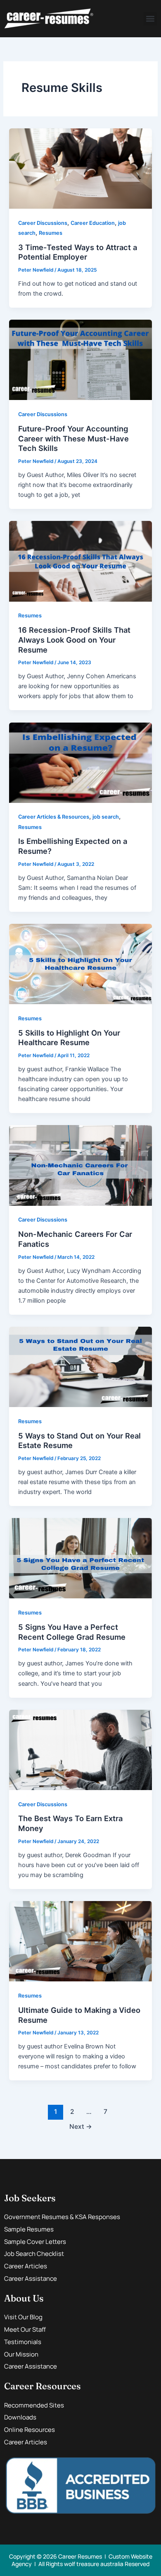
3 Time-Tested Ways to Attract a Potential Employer (78, 252)
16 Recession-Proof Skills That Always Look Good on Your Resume (74, 640)
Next (81, 2127)
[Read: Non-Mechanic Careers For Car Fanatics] (80, 1165)
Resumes (51, 233)
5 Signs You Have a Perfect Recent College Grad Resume (72, 1632)
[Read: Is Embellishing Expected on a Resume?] (80, 762)
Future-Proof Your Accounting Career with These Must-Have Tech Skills (73, 438)
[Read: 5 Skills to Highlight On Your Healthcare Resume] (80, 964)
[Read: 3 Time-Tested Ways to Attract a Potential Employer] (80, 168)
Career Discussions (43, 223)
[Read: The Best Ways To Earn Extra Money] (80, 1749)
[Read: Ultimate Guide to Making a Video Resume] (80, 1941)
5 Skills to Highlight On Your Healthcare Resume (69, 1038)
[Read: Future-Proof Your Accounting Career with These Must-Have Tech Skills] (80, 359)
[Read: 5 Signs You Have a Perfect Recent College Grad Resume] (80, 1558)
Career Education (93, 223)
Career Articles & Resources (54, 817)
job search (106, 817)
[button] (150, 19)
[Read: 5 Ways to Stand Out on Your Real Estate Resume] (80, 1366)
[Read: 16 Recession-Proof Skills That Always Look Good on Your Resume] (80, 561)
